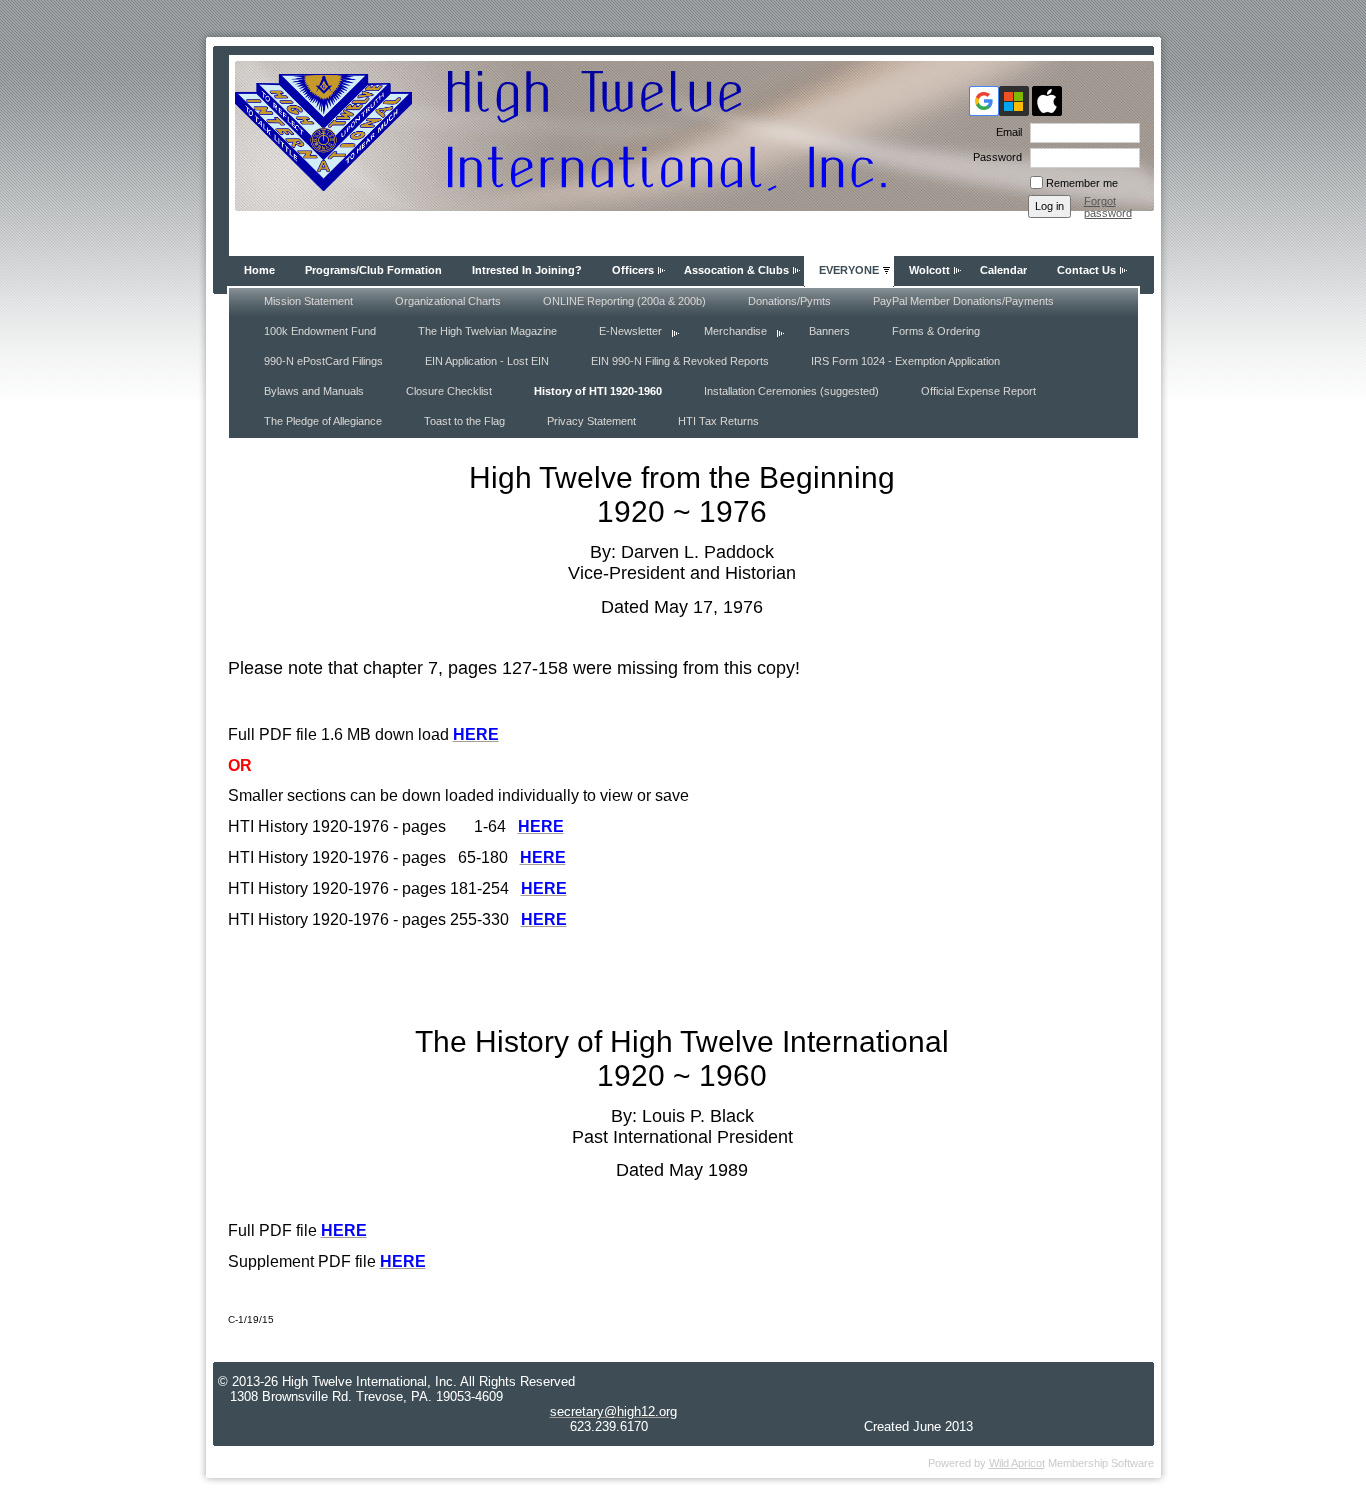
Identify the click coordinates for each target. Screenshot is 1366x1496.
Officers (633, 270)
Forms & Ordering (936, 331)
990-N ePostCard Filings (323, 361)
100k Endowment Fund (320, 331)
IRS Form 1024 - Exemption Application (905, 361)
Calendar (1003, 270)
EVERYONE (849, 270)
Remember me (1082, 183)
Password (994, 157)
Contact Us (1086, 270)
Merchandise (735, 331)
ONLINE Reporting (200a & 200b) (624, 301)
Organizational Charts (448, 301)
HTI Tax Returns (718, 421)
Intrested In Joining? (527, 270)
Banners (829, 331)
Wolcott (929, 270)
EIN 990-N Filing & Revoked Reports (680, 361)
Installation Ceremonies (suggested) (791, 391)
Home (259, 270)
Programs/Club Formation (373, 270)
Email (1005, 132)
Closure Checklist (449, 391)
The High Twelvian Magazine (487, 331)
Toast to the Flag (464, 421)
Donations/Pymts (789, 301)
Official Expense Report (978, 391)
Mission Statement (308, 301)
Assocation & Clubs (736, 270)
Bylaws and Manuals (314, 391)
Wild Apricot (1017, 1463)
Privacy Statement (591, 421)
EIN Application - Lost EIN (487, 361)
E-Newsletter (630, 331)
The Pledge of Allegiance (323, 421)
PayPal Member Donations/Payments (963, 301)
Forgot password (1108, 207)
